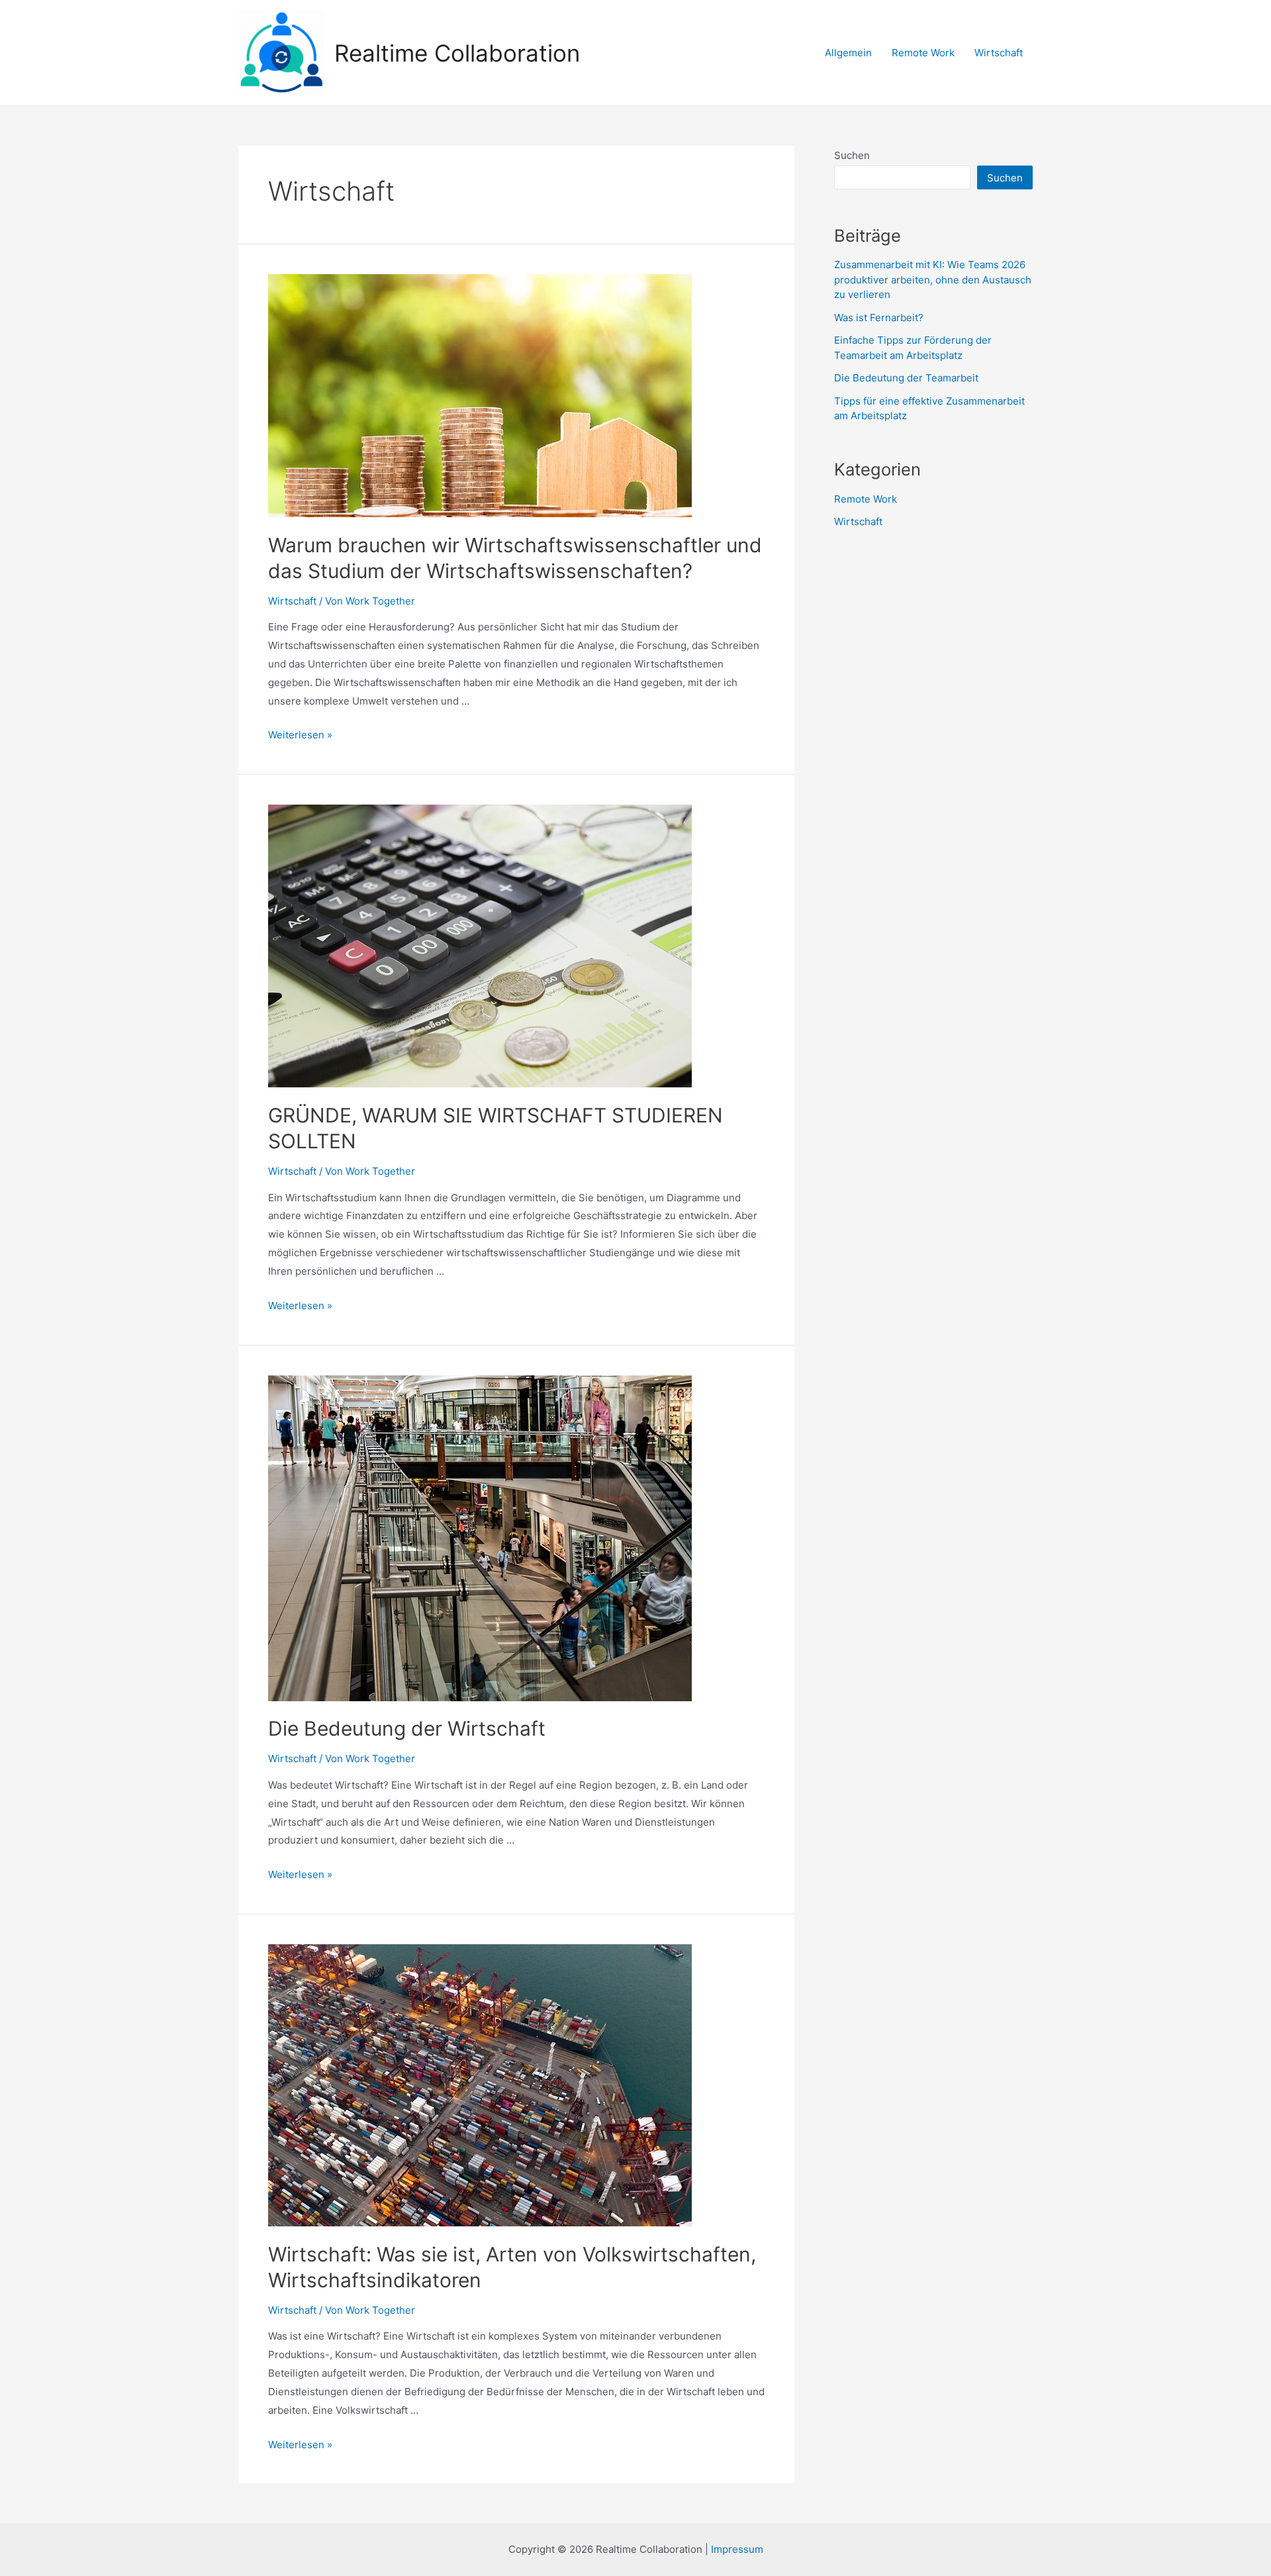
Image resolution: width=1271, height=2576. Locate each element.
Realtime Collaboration (457, 53)
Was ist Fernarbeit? (879, 318)
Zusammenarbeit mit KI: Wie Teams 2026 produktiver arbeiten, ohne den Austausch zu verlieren (933, 279)
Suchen (852, 155)
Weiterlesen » (300, 735)
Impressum (737, 2549)
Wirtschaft (999, 53)
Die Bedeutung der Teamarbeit (906, 378)
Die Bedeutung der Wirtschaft (407, 1728)
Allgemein (848, 53)
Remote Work (923, 53)
